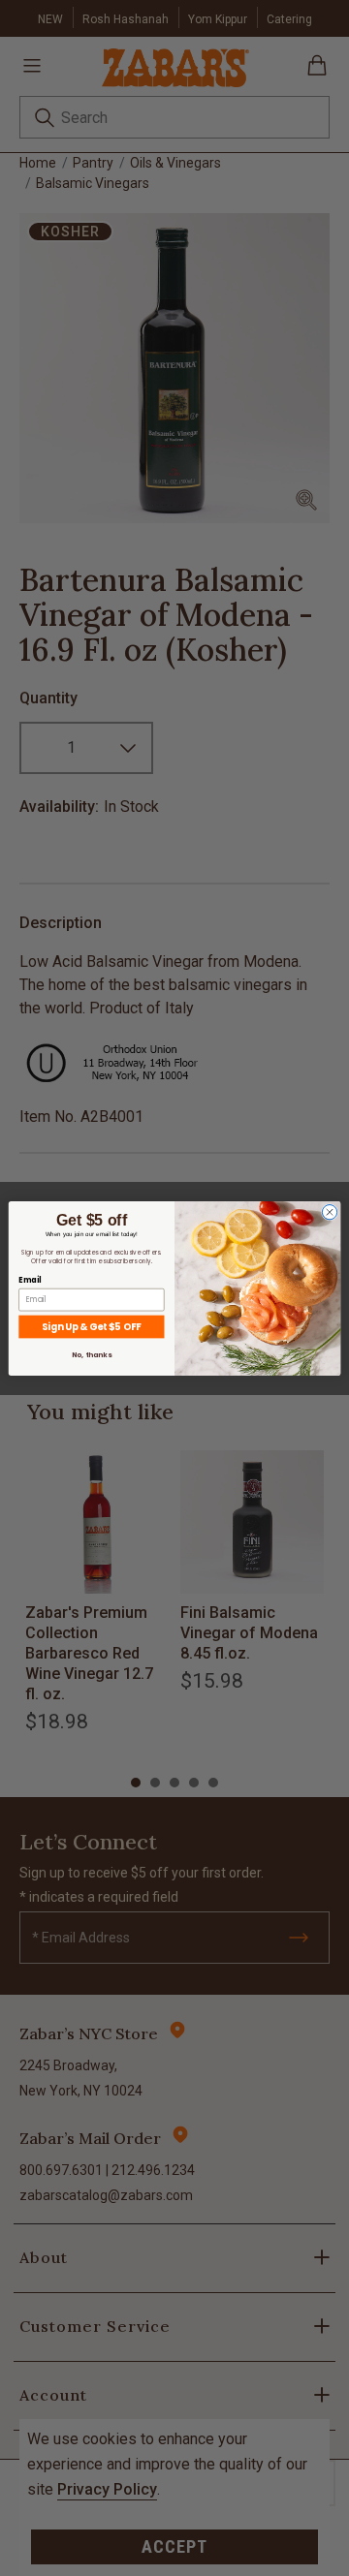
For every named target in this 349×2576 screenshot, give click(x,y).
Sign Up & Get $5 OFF (91, 1326)
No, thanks (91, 1354)
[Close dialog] (329, 1211)
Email (30, 1279)
